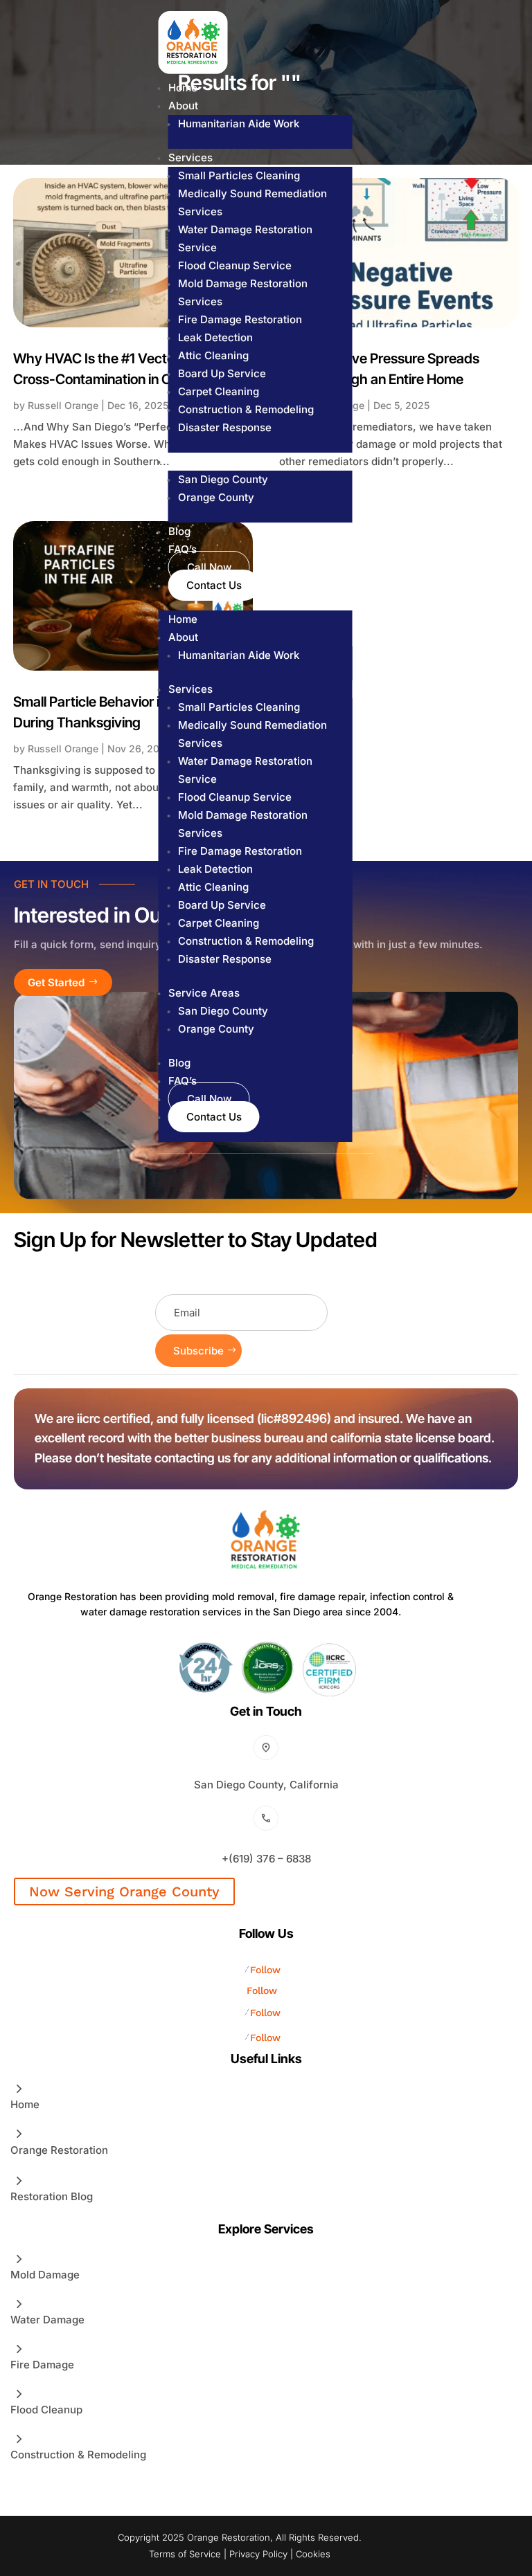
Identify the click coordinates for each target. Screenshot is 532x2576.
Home (183, 88)
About (183, 106)
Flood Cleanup (46, 2410)
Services (190, 157)
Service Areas (204, 461)
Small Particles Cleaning (239, 175)
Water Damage (47, 2320)
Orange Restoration (59, 2150)
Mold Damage (45, 2275)
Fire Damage (42, 2365)
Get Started (56, 982)
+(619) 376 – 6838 (266, 1859)
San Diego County (223, 479)
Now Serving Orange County (124, 1892)
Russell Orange (63, 405)
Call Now (209, 567)
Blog (179, 531)
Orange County (216, 497)
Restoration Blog (52, 2196)
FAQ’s (183, 549)
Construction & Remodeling (246, 409)
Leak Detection (215, 337)
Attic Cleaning (213, 355)
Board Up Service (222, 373)
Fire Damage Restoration (240, 319)
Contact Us (214, 585)
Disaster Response (225, 427)
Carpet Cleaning (219, 391)
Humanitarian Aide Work (239, 124)
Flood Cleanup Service (235, 265)
